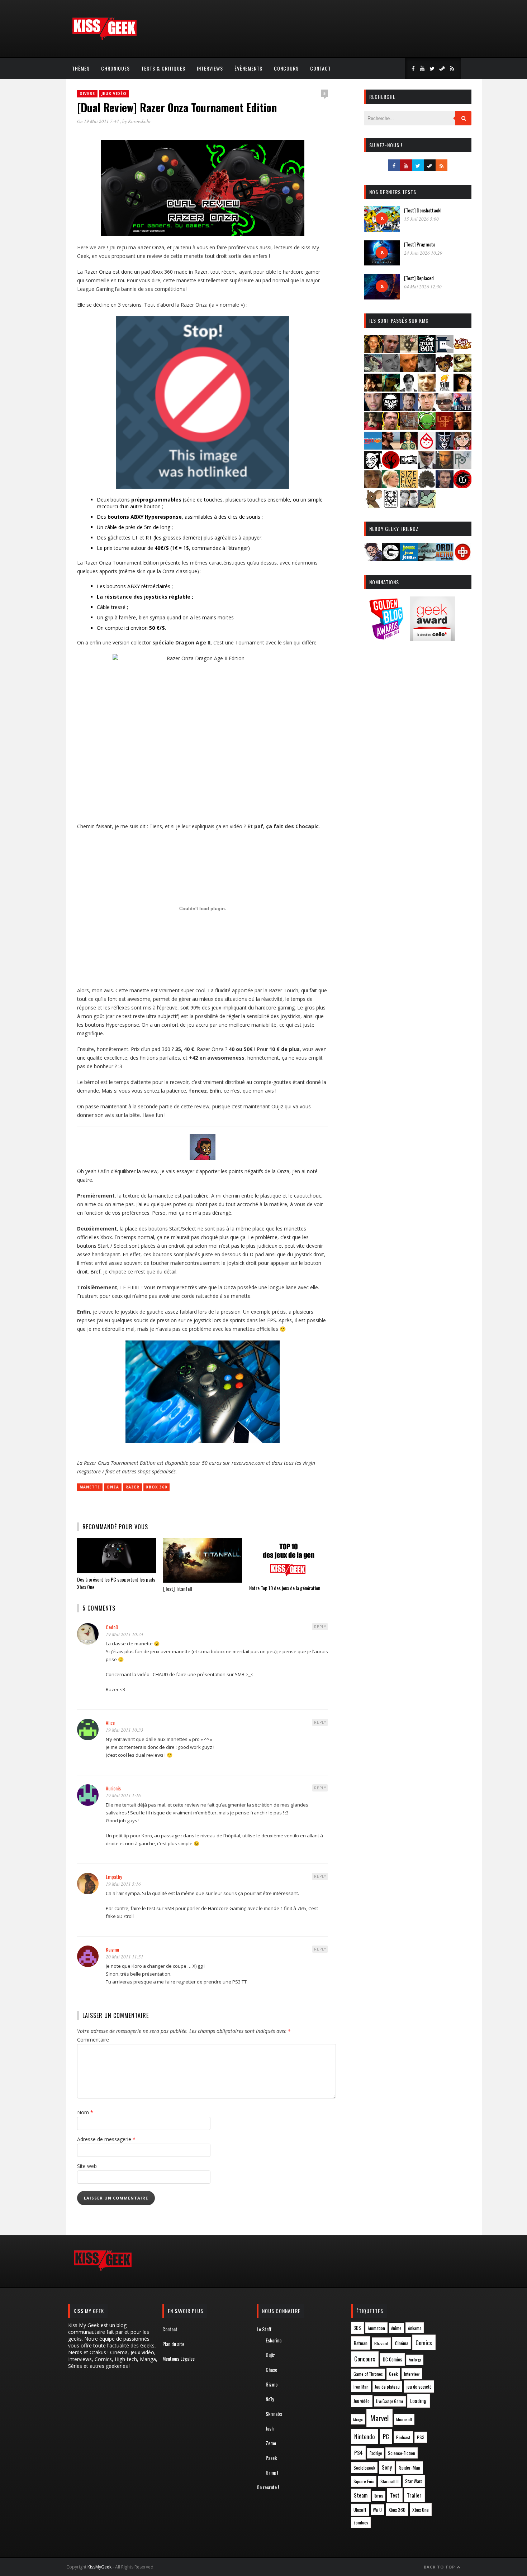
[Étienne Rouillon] (373, 389)
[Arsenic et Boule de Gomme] (409, 351)
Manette (90, 1487)
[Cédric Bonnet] (391, 370)
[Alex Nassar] (391, 351)
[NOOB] (409, 467)
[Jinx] (391, 409)
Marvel (379, 2418)
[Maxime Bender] (391, 447)
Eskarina (274, 2340)
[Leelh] (409, 428)
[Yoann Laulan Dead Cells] (462, 409)
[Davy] (409, 370)
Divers (87, 93)
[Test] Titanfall (177, 1589)
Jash (270, 2428)
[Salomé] (391, 486)
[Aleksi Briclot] (373, 351)
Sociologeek (364, 2468)
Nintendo (364, 2436)
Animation (376, 2328)
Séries (379, 2496)
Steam (361, 2495)
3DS (357, 2328)
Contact (321, 68)
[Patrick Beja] (445, 467)
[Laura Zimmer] (373, 428)
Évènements (248, 68)
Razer (132, 1487)
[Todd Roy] (445, 486)
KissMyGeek (99, 2567)
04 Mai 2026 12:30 (423, 287)
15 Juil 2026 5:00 (421, 219)
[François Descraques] (409, 389)
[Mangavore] (373, 447)
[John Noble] (409, 409)
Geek (393, 2374)
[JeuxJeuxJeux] (409, 559)
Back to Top (440, 2567)
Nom (85, 2112)
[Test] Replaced (419, 278)
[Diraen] (445, 370)
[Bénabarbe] (445, 351)
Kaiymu (112, 1949)
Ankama (415, 2328)
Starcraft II (390, 2481)
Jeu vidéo (362, 2401)
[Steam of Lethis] (427, 486)
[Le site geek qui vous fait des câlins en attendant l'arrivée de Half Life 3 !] (104, 39)
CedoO (112, 1627)
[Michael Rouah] (427, 447)
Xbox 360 (156, 1487)
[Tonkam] (462, 486)
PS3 (421, 2437)
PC (386, 2437)
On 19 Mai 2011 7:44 (99, 121)
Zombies (361, 2522)
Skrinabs (274, 2414)
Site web (87, 2166)
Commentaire (93, 2040)
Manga (358, 2419)
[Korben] (445, 409)
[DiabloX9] (427, 370)
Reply (320, 1627)
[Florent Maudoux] (391, 389)
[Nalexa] (462, 447)
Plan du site (173, 2344)
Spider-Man (410, 2467)
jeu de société (419, 2387)
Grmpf (272, 2472)
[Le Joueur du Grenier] (391, 428)
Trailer (414, 2495)
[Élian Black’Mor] (462, 370)
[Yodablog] (427, 505)
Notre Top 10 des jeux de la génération (285, 1588)
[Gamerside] (391, 559)
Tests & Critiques (163, 68)
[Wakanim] (409, 505)
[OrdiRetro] (445, 559)
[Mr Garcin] (445, 447)
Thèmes (81, 68)
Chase (271, 2369)
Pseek (271, 2458)
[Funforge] (445, 389)
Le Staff (264, 2329)
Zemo (271, 2443)
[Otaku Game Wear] (462, 559)
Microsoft (404, 2419)
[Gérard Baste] (462, 389)
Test (395, 2495)
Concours (286, 68)
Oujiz (270, 2355)
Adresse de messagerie (106, 2139)
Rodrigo (376, 2453)
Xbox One (421, 2510)
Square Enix (364, 2481)
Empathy (114, 1877)
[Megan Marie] (409, 447)
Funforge (415, 2360)
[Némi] (373, 467)
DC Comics (393, 2359)
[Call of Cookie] (462, 351)
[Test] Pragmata (420, 244)
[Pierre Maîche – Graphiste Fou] (373, 559)
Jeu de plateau (387, 2387)
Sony (387, 2467)
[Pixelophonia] (462, 467)
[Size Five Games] (409, 486)
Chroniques (115, 68)
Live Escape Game (390, 2401)
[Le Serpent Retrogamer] (427, 559)
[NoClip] (391, 467)
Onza (113, 1487)
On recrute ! (268, 2487)
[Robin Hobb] (373, 486)
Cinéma (402, 2343)
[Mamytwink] (462, 428)
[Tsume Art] (391, 505)
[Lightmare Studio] (427, 428)
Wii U (377, 2510)
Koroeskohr (139, 121)
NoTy (270, 2399)
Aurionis (113, 1788)
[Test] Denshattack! (423, 210)
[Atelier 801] (427, 351)
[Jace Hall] (373, 409)
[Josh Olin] (427, 409)
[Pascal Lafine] (427, 467)
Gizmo (272, 2384)
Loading (418, 2400)
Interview (412, 2374)
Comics (424, 2343)
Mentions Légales (179, 2358)
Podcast (403, 2437)
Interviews (210, 68)
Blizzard (381, 2343)
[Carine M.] (373, 370)
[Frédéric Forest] (427, 389)
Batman (361, 2343)
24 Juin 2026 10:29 (423, 253)
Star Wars (414, 2481)
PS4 (359, 2452)
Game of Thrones (368, 2374)
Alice (110, 1723)
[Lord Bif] (445, 428)
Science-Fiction (402, 2453)
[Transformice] (373, 505)
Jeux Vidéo (114, 93)
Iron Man (361, 2387)
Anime (396, 2328)
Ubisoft (360, 2510)
